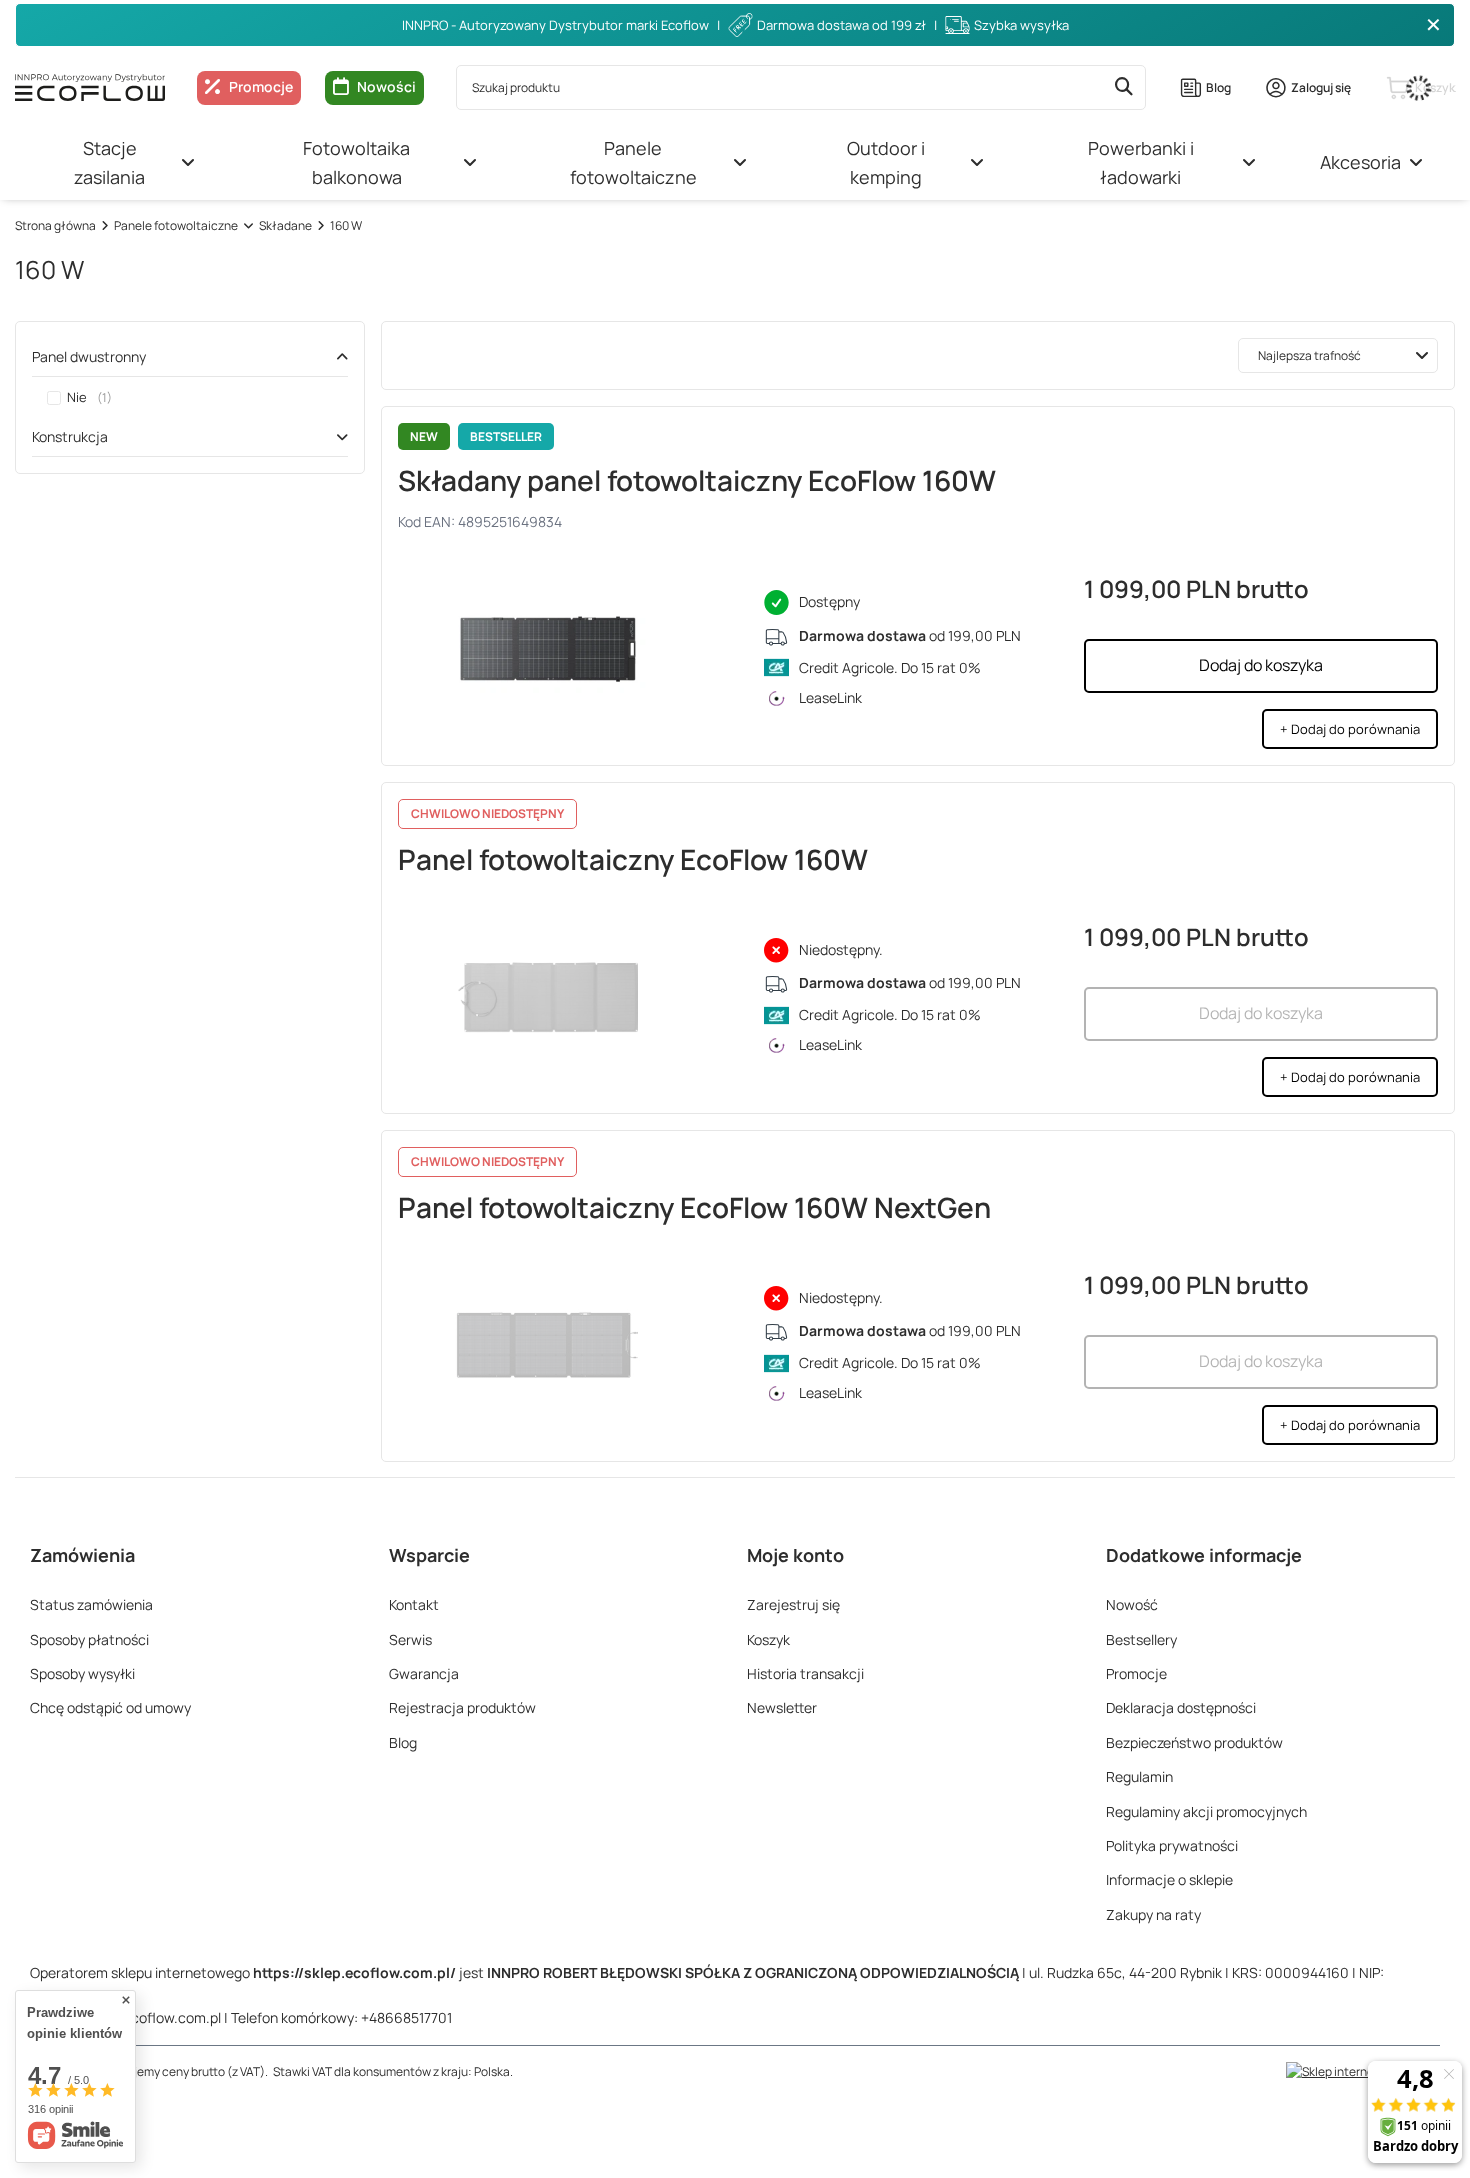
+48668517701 (406, 2017)
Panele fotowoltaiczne (633, 162)
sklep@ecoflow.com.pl (149, 2017)
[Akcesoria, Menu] (1416, 163)
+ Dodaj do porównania (1350, 729)
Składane (285, 225)
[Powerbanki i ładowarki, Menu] (1249, 163)
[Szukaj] (1123, 87)
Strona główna (55, 225)
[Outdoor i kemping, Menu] (977, 163)
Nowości (386, 86)
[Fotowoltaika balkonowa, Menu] (470, 163)
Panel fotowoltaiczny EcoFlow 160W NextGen (694, 1207)
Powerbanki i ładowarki (1141, 162)
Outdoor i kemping (886, 162)
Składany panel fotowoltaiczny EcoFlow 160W (697, 480)
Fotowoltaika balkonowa (356, 162)
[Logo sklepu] (90, 87)
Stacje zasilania (109, 162)
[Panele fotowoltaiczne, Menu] (740, 163)
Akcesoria (1360, 162)
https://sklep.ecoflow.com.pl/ (354, 1972)
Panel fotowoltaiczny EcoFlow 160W (633, 859)
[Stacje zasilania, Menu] (188, 163)
